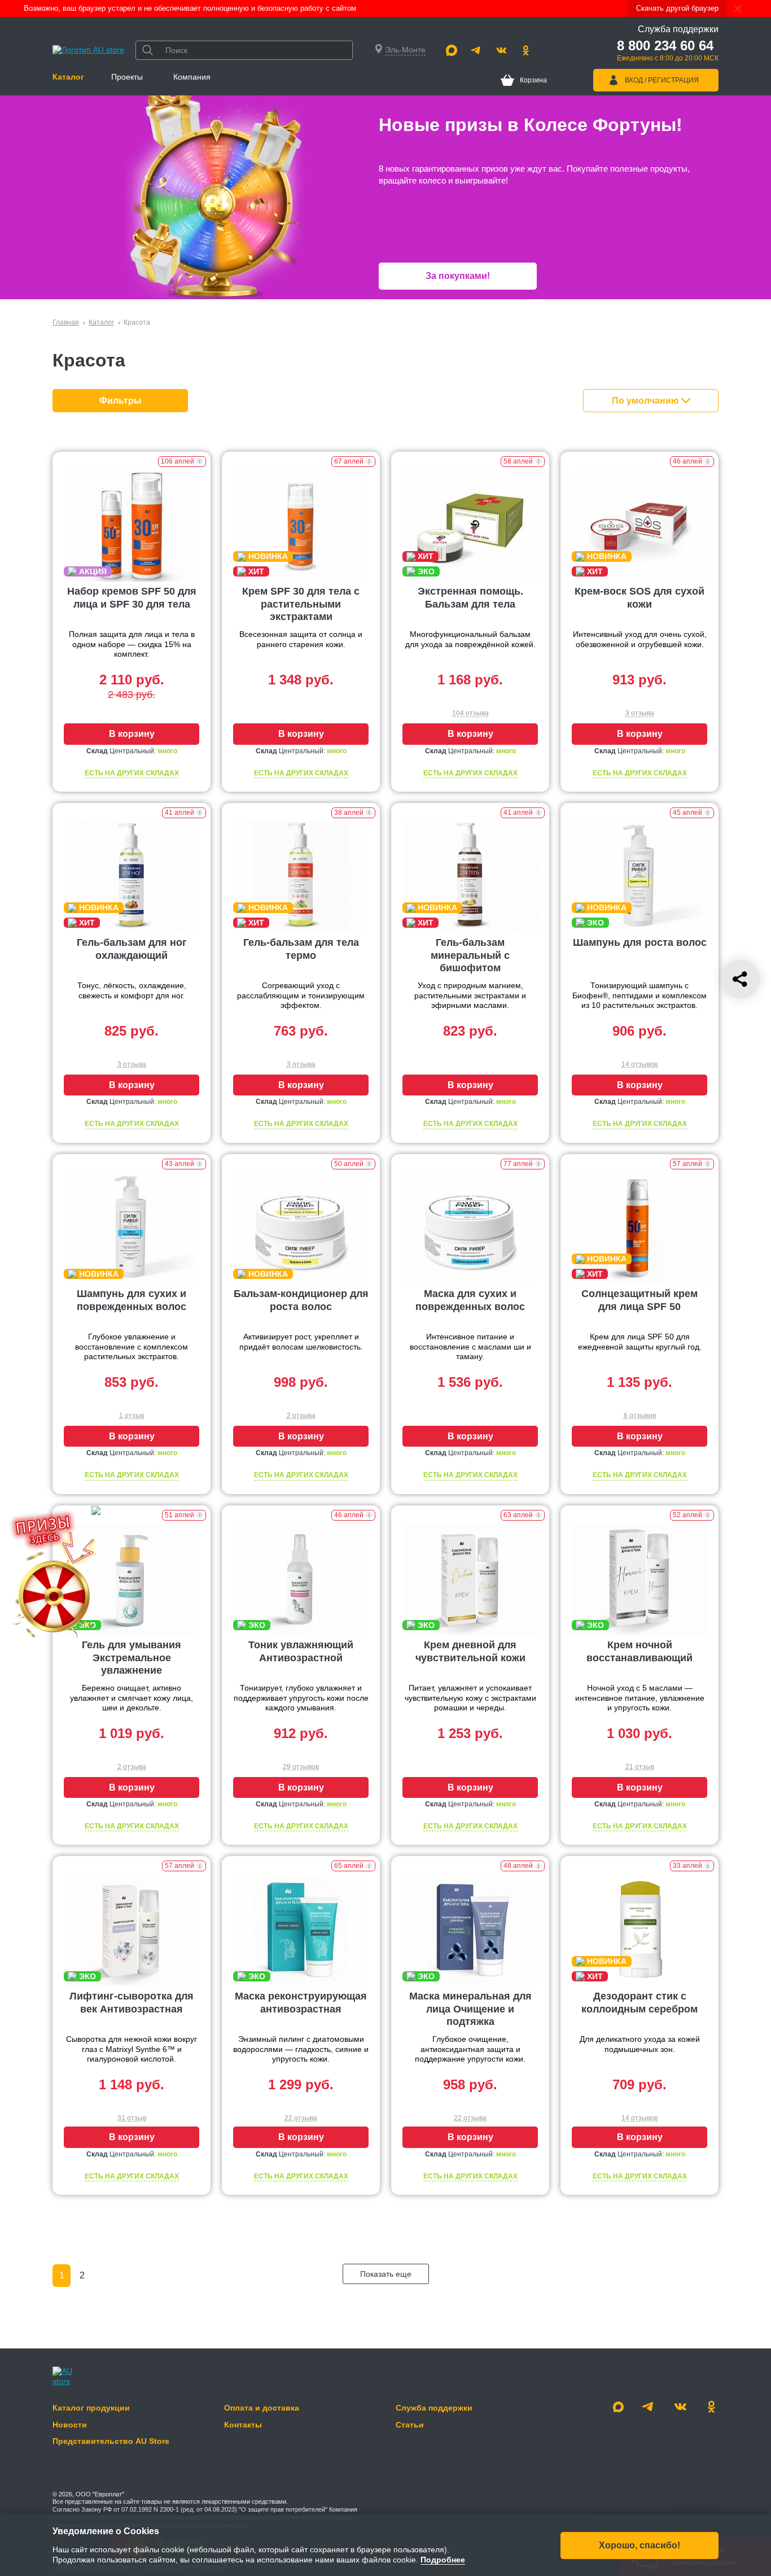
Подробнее (443, 2560)
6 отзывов (640, 1416)
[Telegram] (476, 50)
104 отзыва (470, 713)
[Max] (452, 50)
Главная (66, 322)
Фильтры (121, 401)
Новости (70, 2425)
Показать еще (386, 2274)
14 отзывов (639, 1064)
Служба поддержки (434, 2408)
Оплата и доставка (262, 2408)
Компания (192, 77)
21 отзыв (640, 1767)
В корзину (132, 734)
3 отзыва (640, 713)
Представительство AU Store (111, 2441)
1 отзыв (132, 1416)
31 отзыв (132, 2118)
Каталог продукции (91, 2408)
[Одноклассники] (526, 50)
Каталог (68, 77)
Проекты (127, 77)
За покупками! (458, 276)
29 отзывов (301, 1767)
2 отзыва (301, 1416)
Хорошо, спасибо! (639, 2545)
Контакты (243, 2425)
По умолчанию (647, 401)
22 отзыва (301, 2118)
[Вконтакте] (501, 50)
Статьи (410, 2425)
